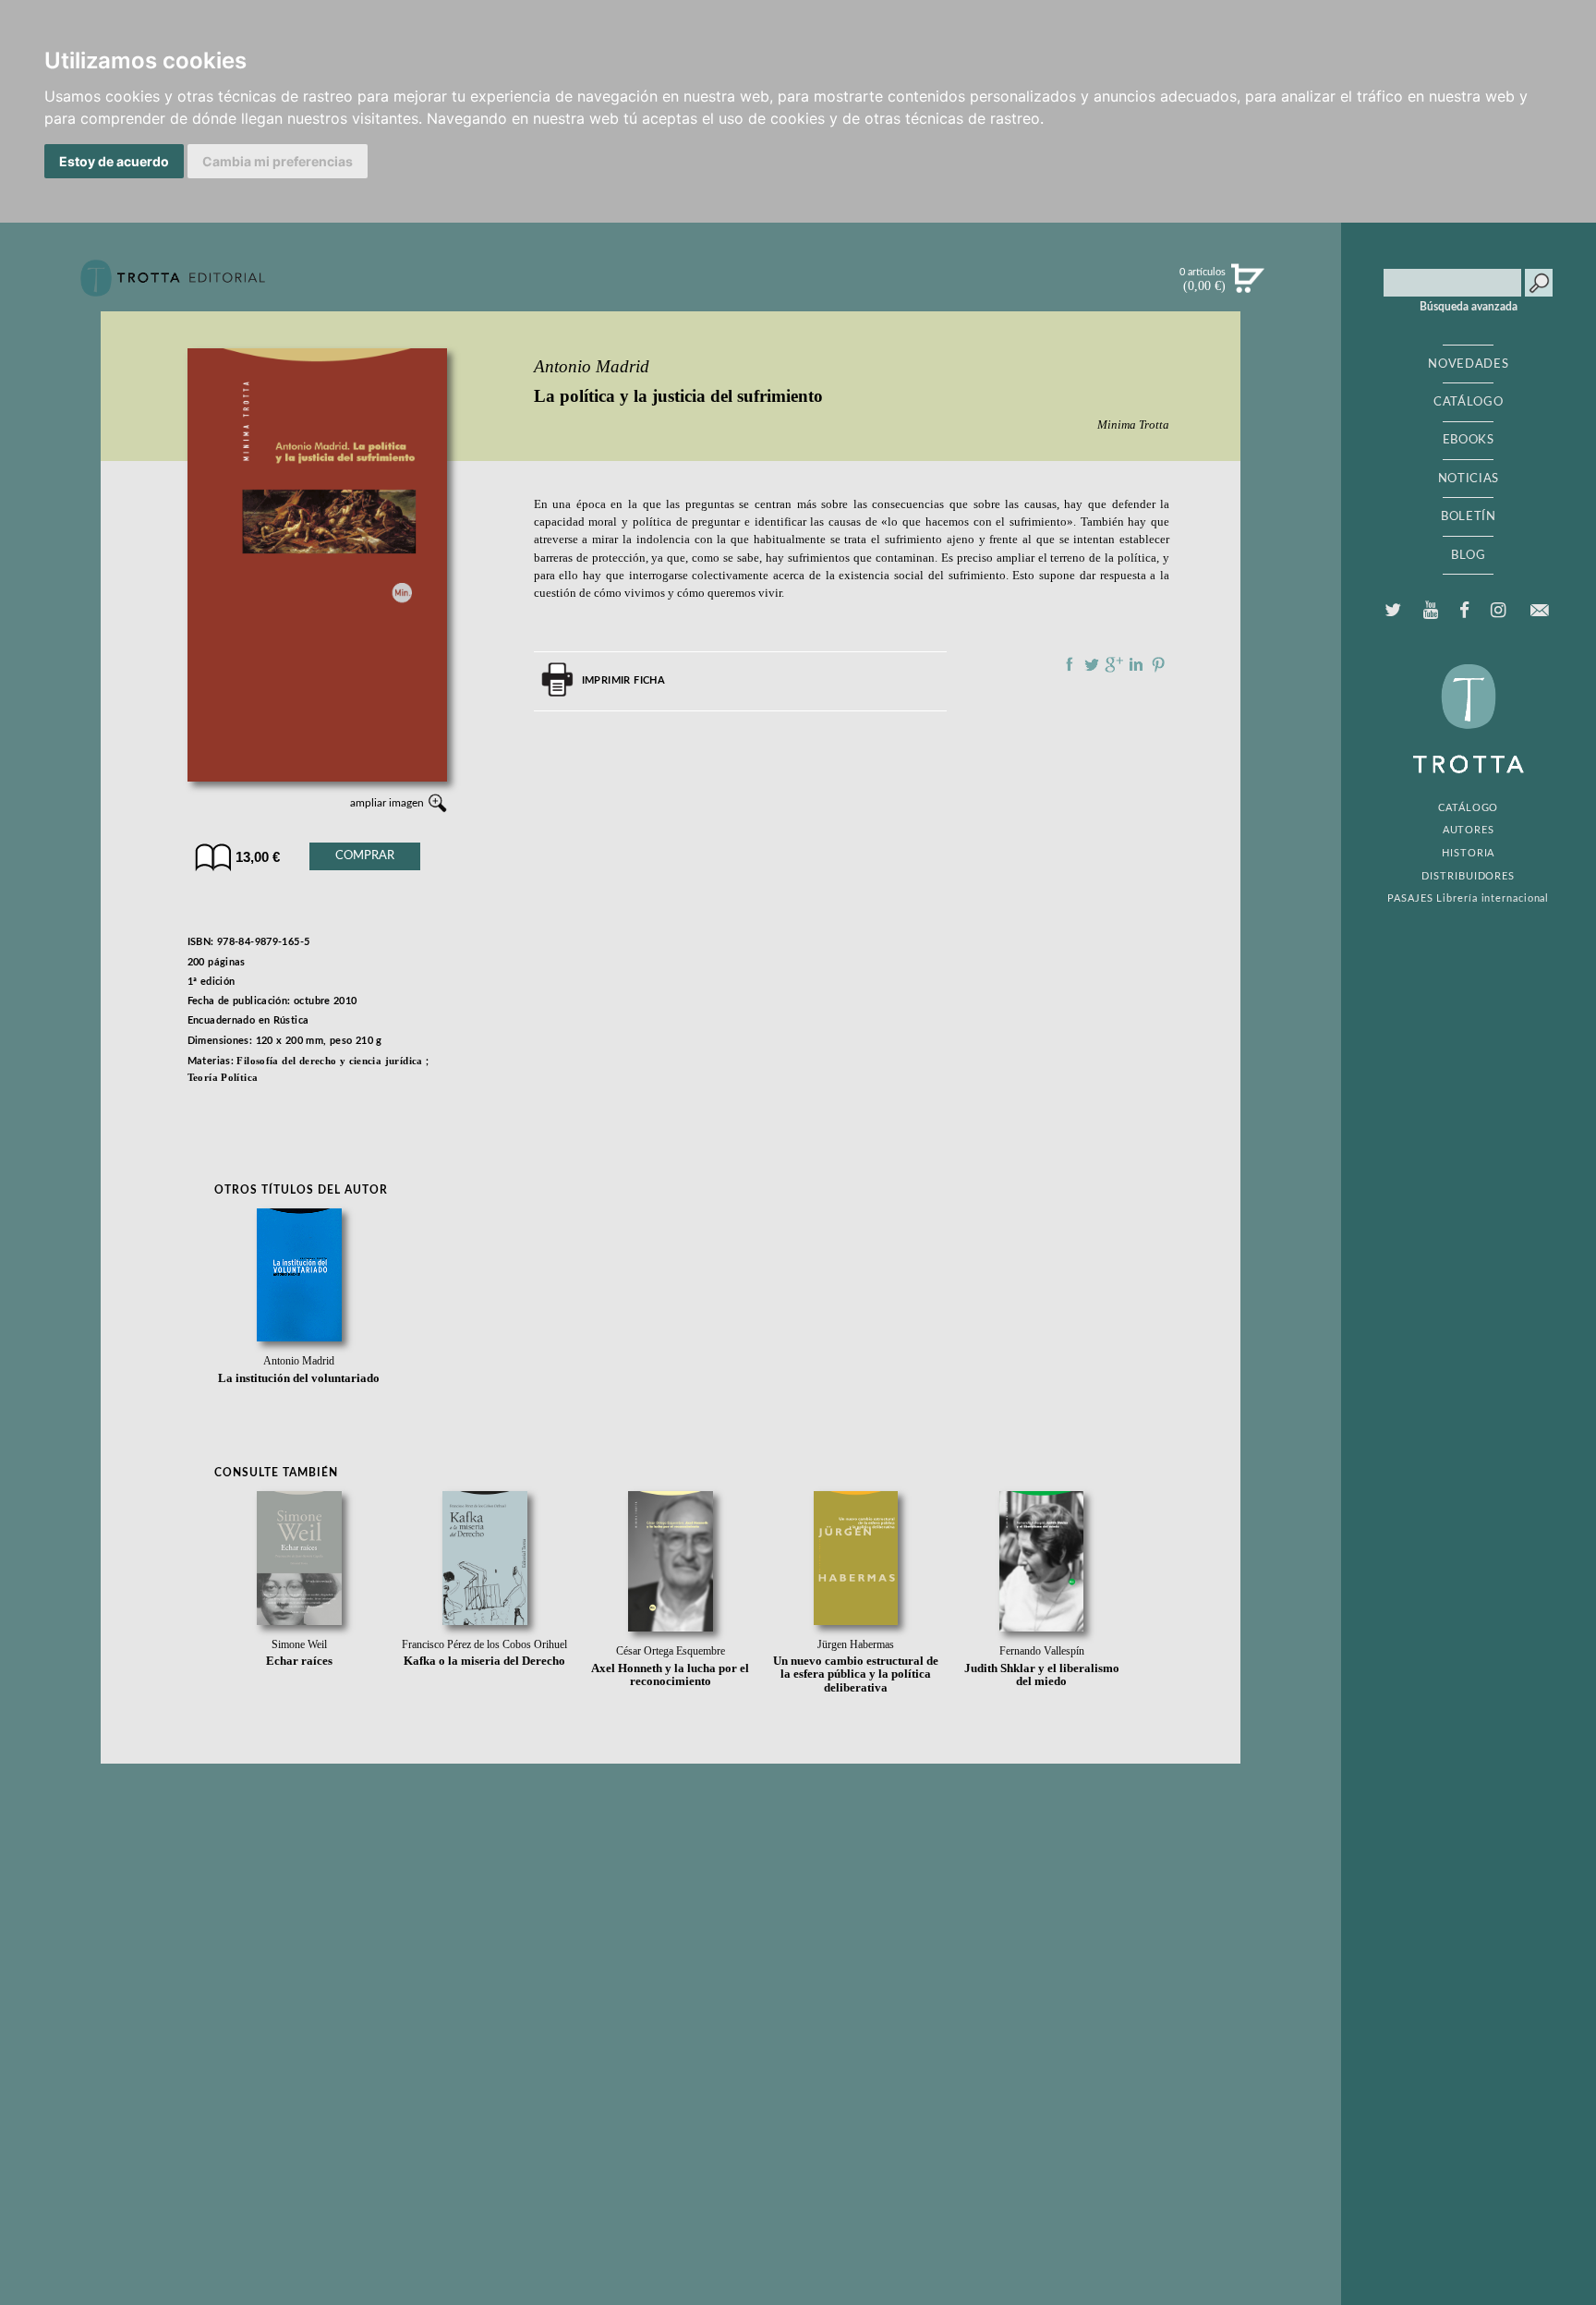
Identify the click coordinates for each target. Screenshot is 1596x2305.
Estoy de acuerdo (114, 161)
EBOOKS (1469, 440)
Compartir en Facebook (1070, 664)
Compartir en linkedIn (1136, 664)
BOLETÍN (1469, 516)
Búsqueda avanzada (1469, 307)
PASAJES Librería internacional (1468, 898)
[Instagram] (1498, 611)
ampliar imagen (387, 803)
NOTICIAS (1469, 479)
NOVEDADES (1468, 364)
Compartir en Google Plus (1114, 664)
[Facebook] (1464, 611)
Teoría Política (223, 1077)
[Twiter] (1393, 611)
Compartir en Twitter (1092, 664)
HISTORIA (1468, 853)
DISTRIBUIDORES (1468, 876)
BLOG (1469, 555)
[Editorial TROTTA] (173, 285)
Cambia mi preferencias (278, 161)
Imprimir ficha (623, 680)
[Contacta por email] (1540, 610)
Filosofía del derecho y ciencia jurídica (329, 1061)
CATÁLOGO (1468, 402)
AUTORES (1469, 830)
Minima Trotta (1133, 425)
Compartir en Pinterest (1158, 664)
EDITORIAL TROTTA (1469, 723)
